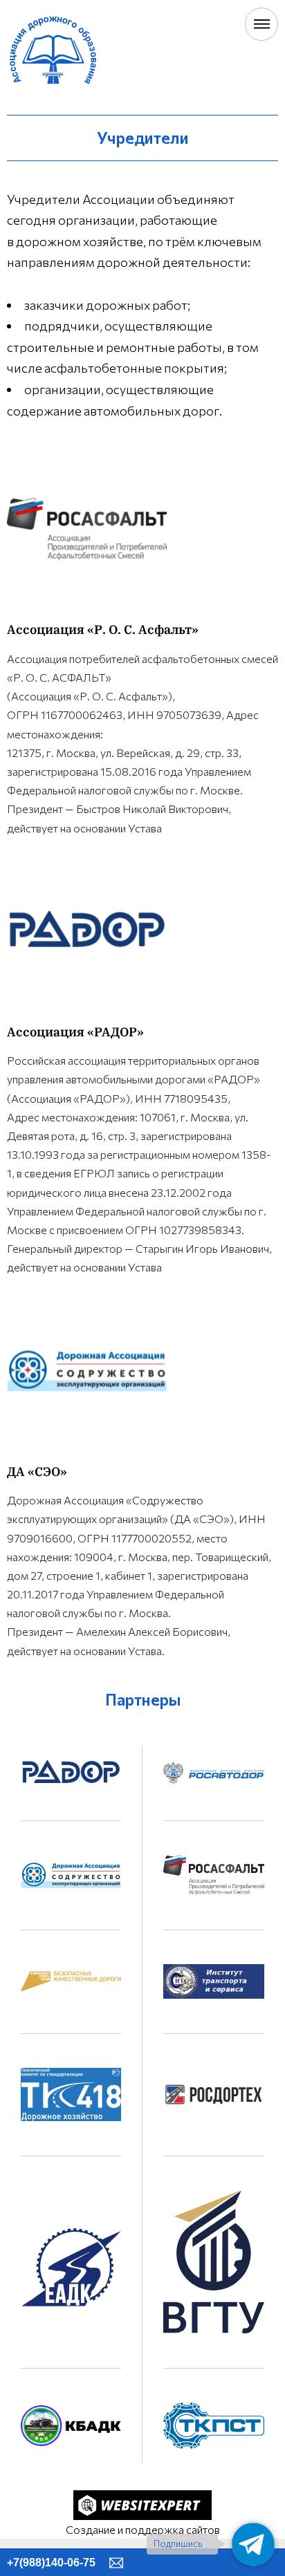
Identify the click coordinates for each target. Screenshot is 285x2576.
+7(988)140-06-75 (51, 2563)
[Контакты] (116, 2562)
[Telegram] (253, 2544)
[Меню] (261, 24)
